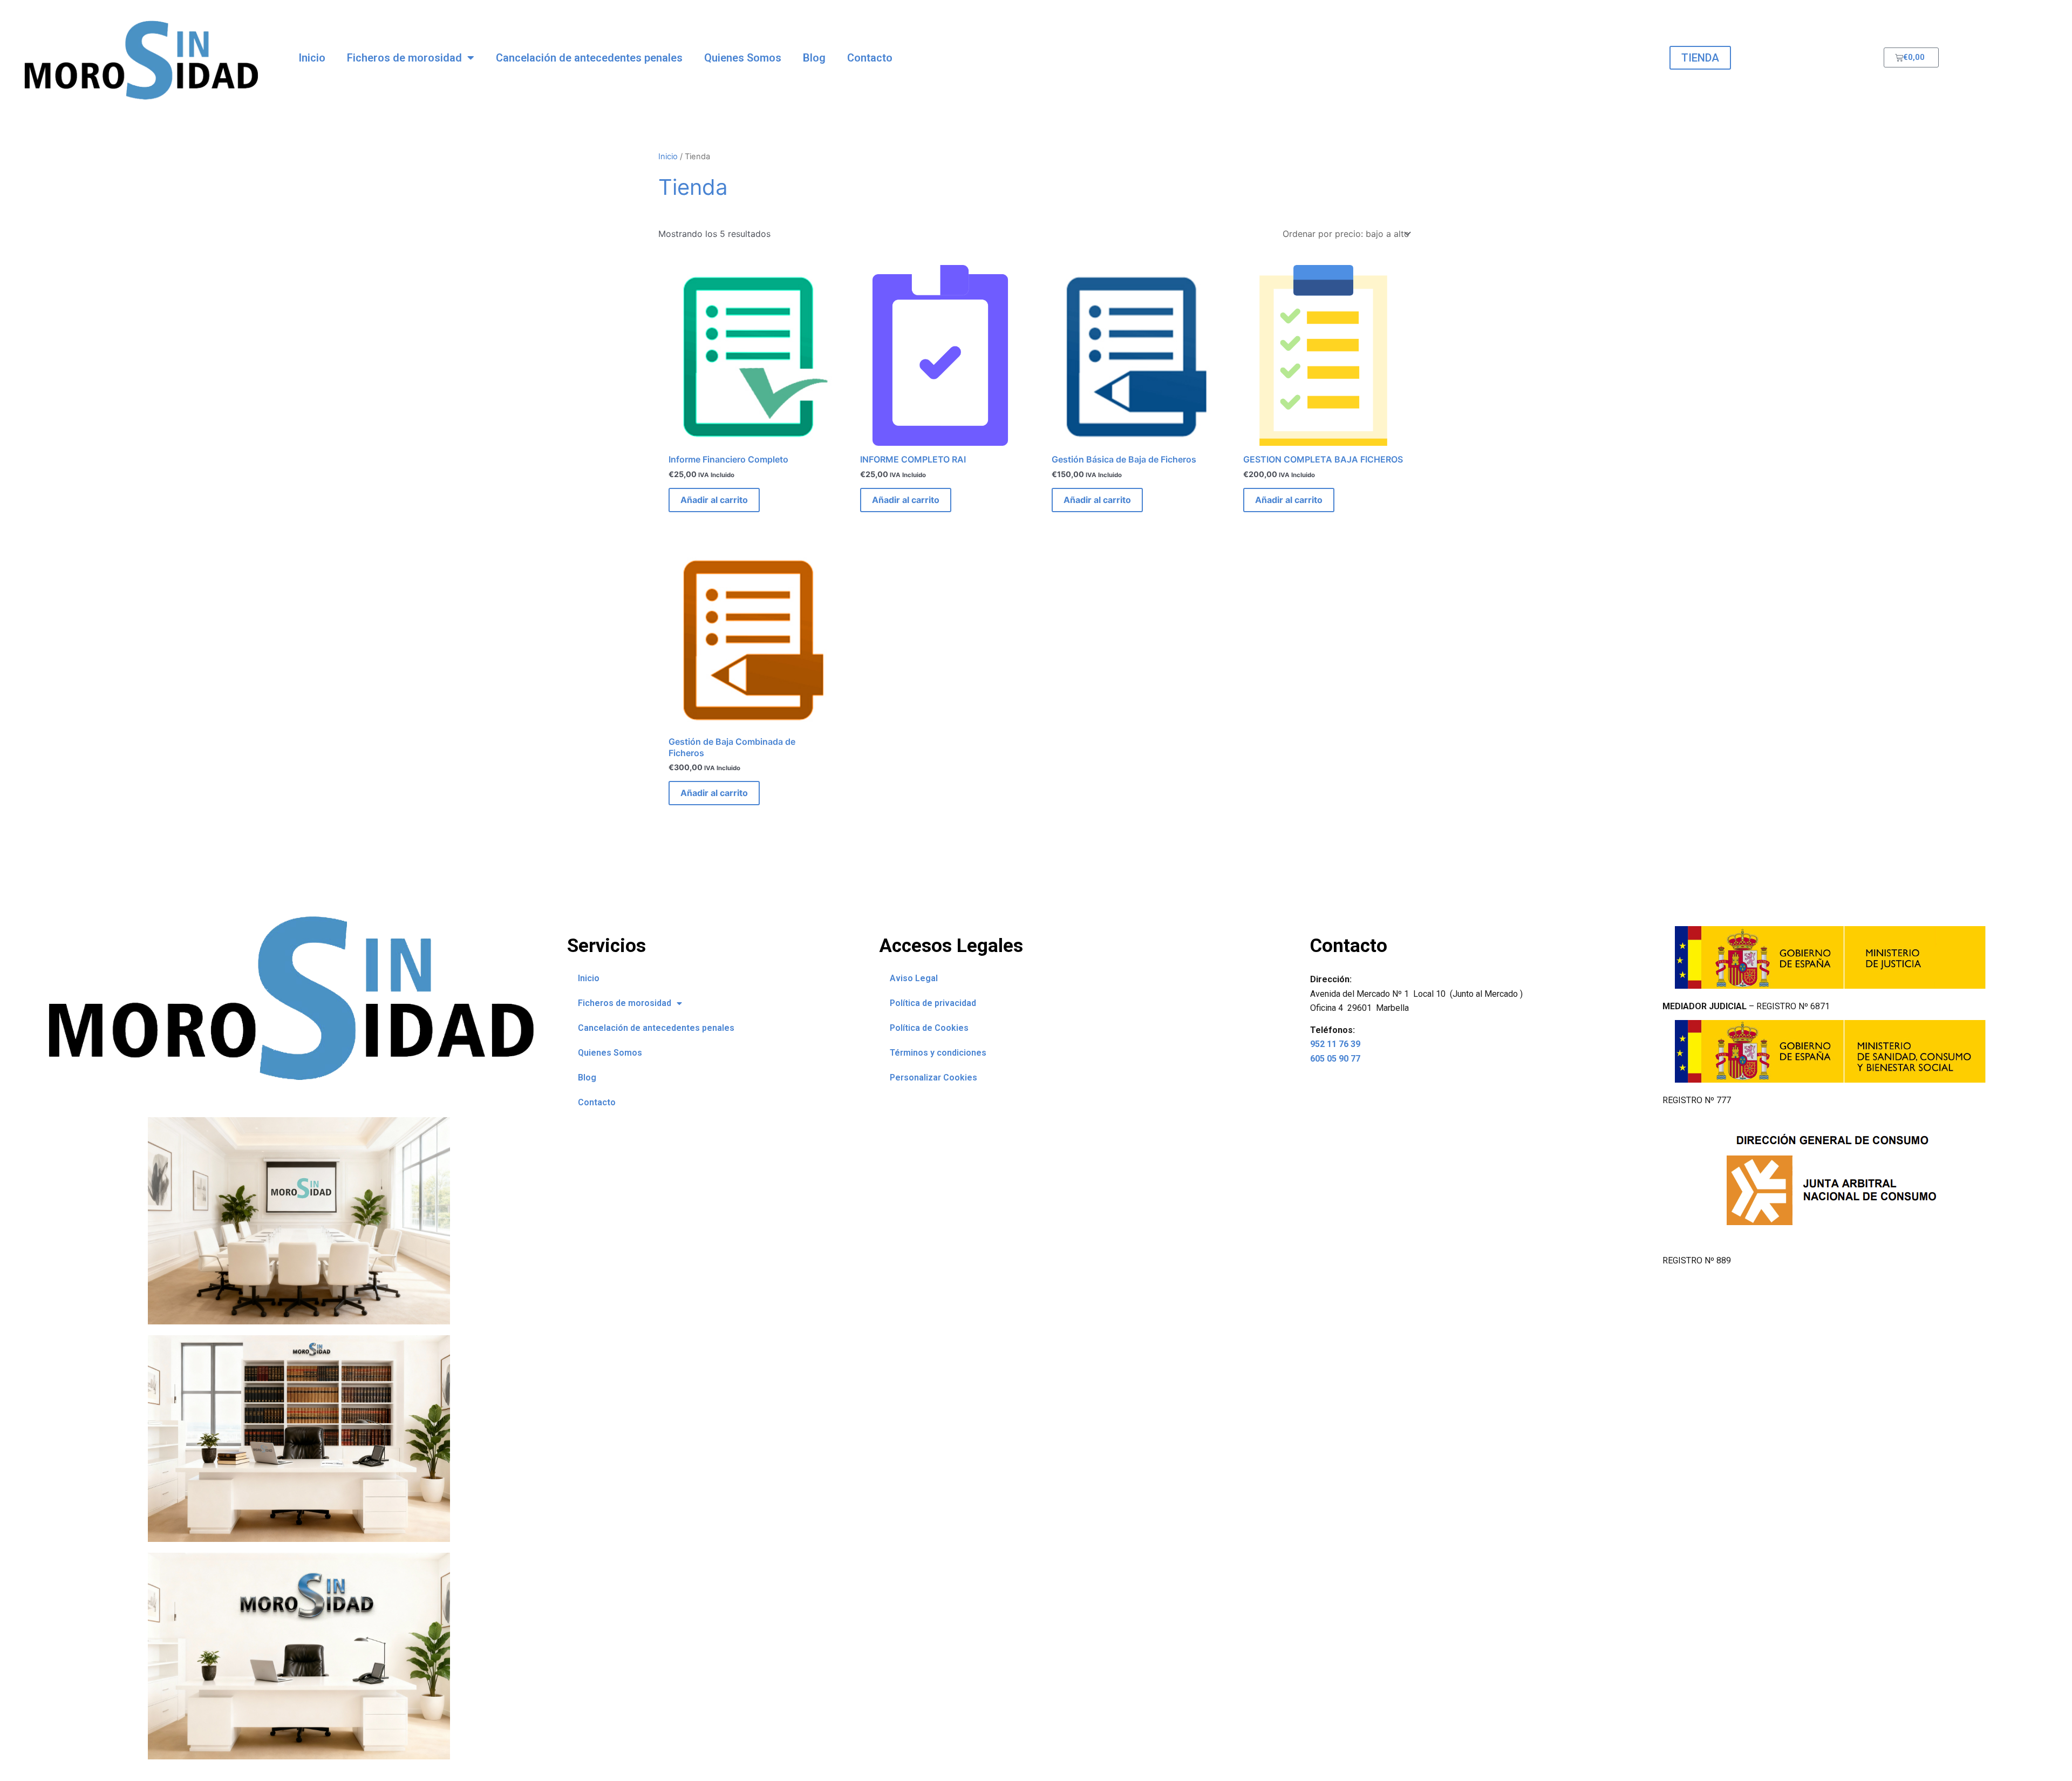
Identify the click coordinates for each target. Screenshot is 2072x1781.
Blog (814, 58)
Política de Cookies (929, 1028)
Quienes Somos (743, 58)
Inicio (312, 58)
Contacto (870, 58)
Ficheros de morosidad (404, 58)
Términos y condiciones (938, 1053)
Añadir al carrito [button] (714, 500)
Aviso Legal (914, 978)
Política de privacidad (933, 1003)
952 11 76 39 (1335, 1044)
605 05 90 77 (1335, 1059)
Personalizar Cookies (933, 1078)
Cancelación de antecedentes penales (589, 58)
